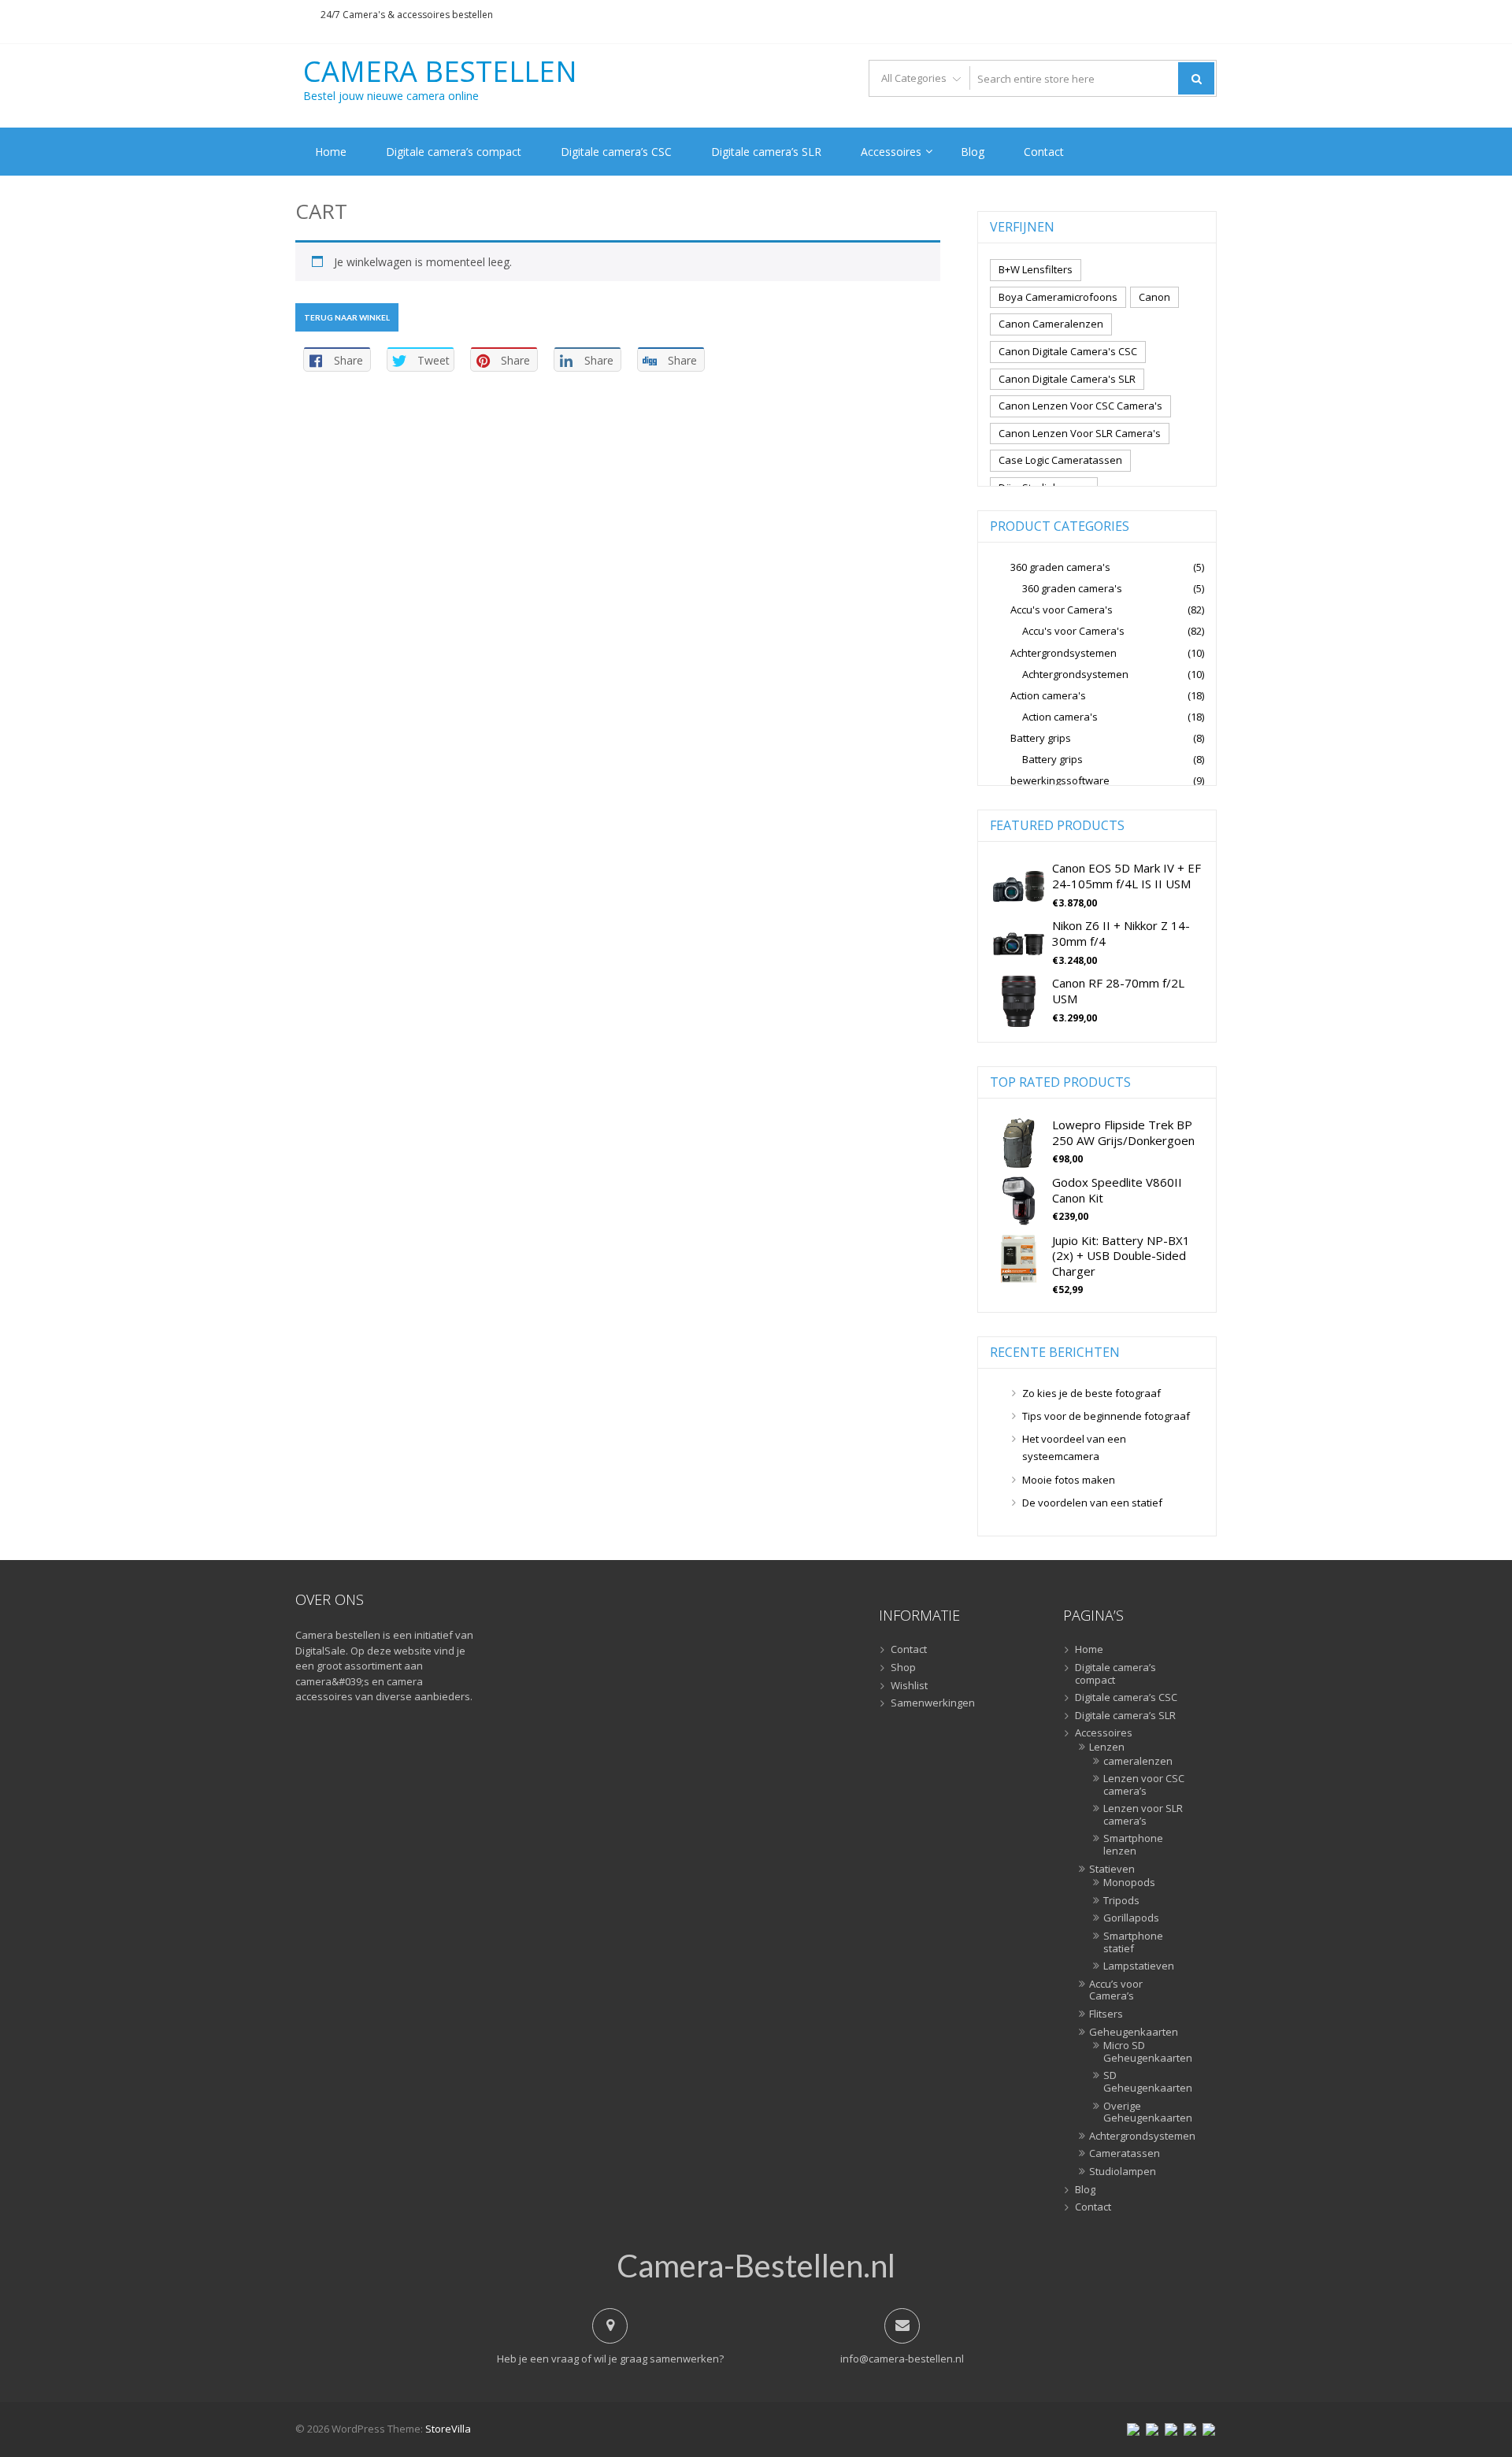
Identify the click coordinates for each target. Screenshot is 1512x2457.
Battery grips (1041, 738)
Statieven (1112, 1870)
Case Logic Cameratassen (1060, 460)
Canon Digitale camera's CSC (1068, 351)
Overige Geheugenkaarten (1145, 2112)
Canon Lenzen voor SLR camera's (1080, 433)
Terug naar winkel (347, 317)
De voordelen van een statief (1092, 1503)
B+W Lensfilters (1036, 269)
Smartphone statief (1133, 1942)
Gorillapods (1131, 1918)
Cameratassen (1125, 2154)
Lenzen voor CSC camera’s (1144, 1785)
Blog (973, 152)
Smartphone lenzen (1133, 1845)
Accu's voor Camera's (1062, 610)
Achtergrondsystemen (1064, 653)
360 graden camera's (1060, 567)
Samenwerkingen (933, 1703)
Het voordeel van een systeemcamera (1074, 1447)
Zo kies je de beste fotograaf (1091, 1393)
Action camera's (1048, 695)
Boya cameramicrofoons (1058, 297)
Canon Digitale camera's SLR (1067, 379)
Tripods (1121, 1901)
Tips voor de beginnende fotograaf (1106, 1416)
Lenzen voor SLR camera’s (1143, 1815)
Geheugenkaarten (1134, 2033)
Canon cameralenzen (1051, 324)
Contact (1044, 152)
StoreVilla (448, 2429)
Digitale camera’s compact (454, 152)
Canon (1154, 297)
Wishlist (909, 1686)
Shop (903, 1668)
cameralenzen (1138, 1762)
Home (331, 152)
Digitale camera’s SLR (766, 152)
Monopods (1129, 1883)
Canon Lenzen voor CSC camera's (1080, 406)
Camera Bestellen (440, 72)
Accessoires (891, 152)
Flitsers (1106, 2014)
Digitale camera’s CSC (616, 152)
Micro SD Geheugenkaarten (1145, 2052)
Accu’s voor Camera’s (1116, 1990)
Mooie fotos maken (1069, 1480)
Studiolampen (1123, 2172)
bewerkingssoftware (1060, 780)
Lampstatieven (1139, 1966)
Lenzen (1107, 1747)
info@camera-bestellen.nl (902, 2359)
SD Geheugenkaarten (1145, 2082)
